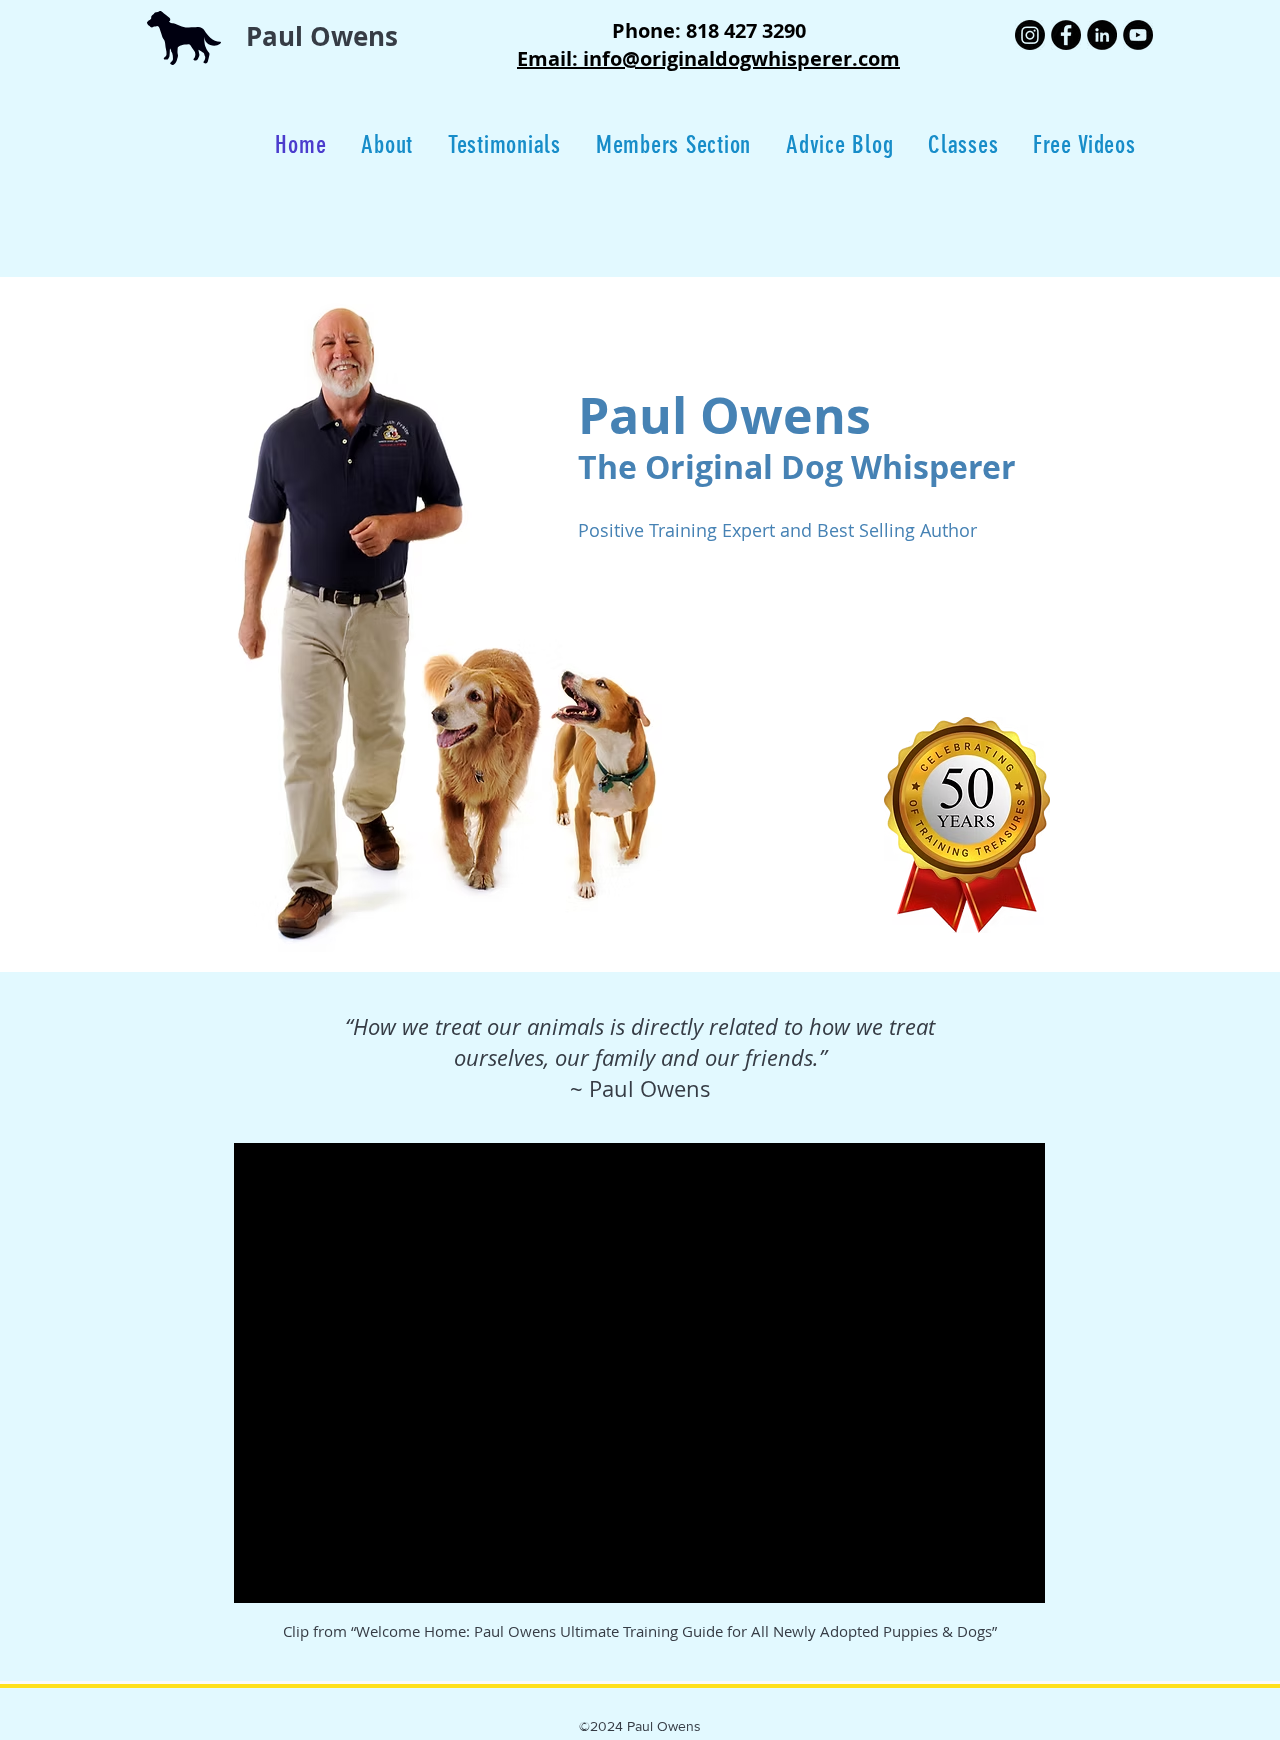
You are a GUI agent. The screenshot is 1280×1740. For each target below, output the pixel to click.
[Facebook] (1066, 35)
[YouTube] (1138, 35)
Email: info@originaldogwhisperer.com (708, 58)
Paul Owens (322, 36)
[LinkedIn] (1102, 35)
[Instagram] (1030, 35)
